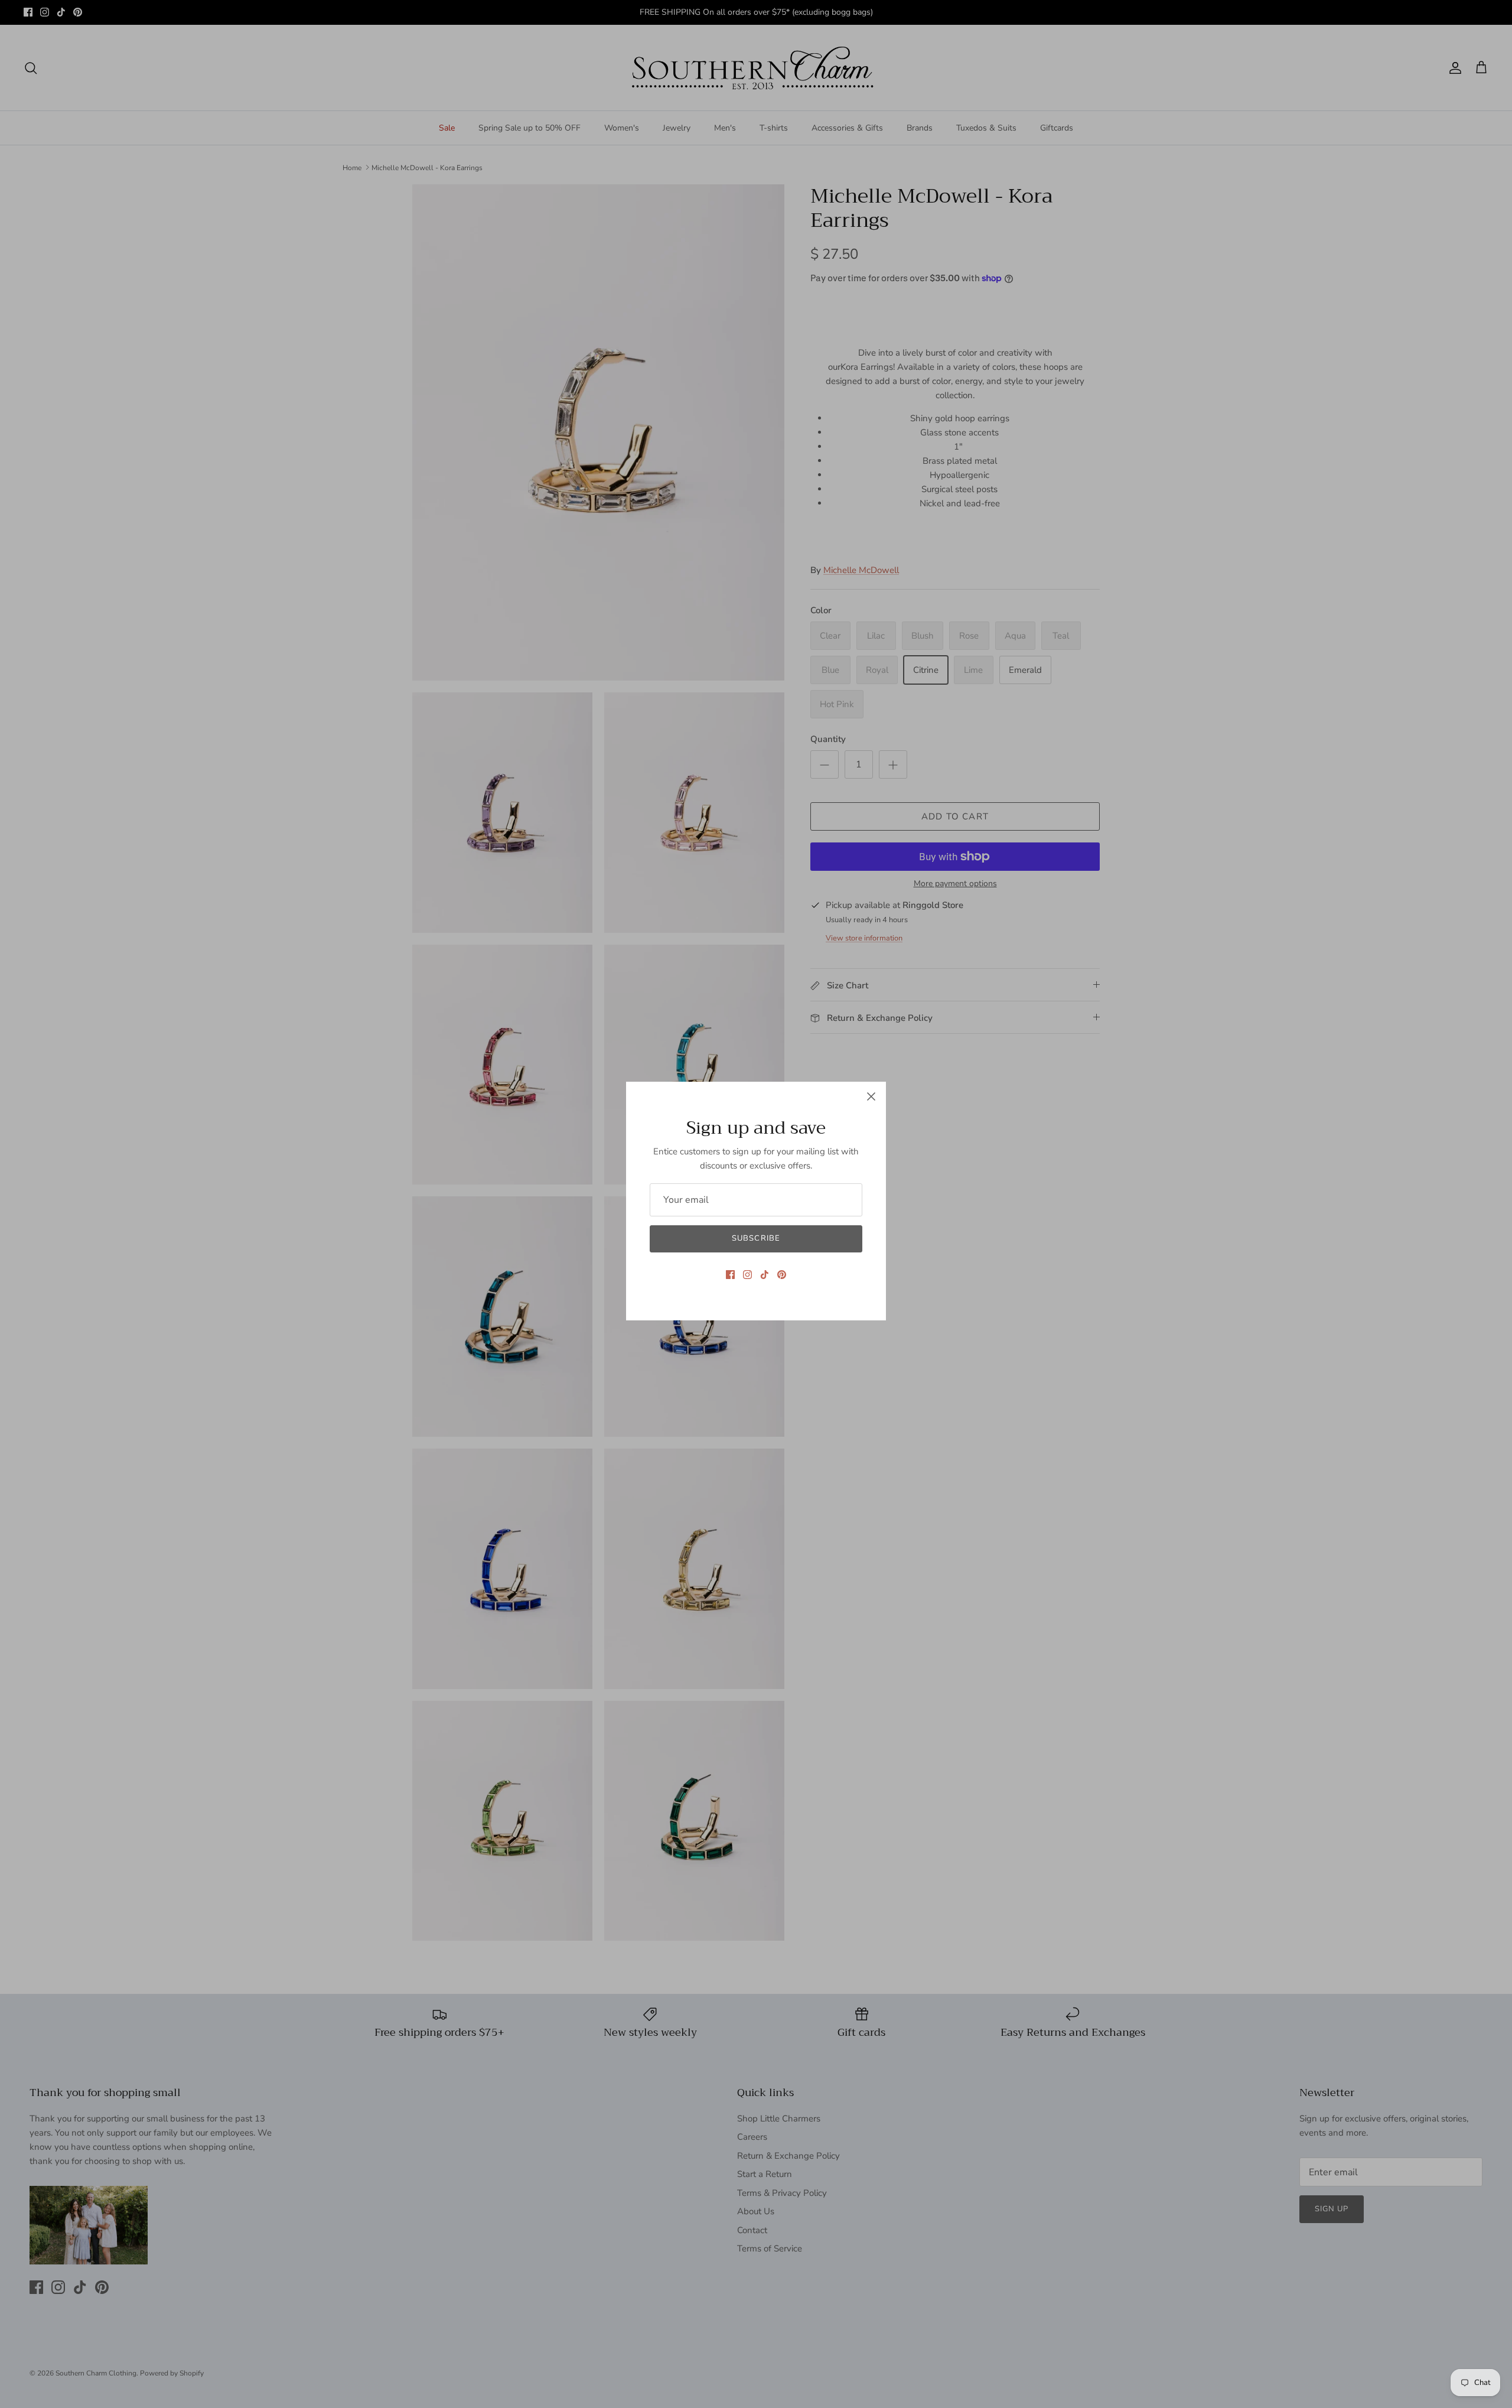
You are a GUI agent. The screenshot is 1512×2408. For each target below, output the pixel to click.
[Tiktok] (765, 1275)
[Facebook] (730, 1275)
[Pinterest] (782, 1275)
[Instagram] (747, 1275)
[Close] (871, 1096)
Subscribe (756, 1238)
